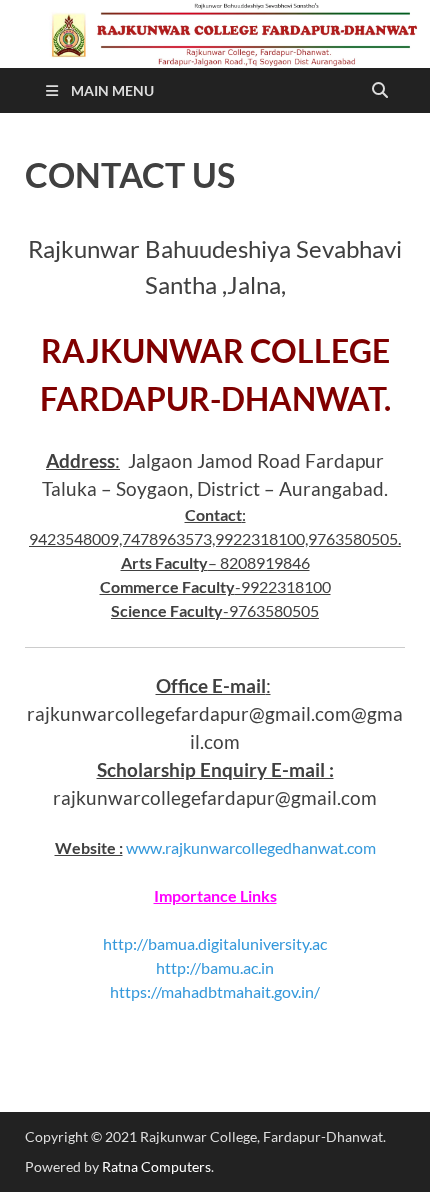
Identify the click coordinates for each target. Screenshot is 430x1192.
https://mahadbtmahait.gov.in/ (215, 991)
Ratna (120, 1166)
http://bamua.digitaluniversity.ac (215, 943)
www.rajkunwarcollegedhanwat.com (251, 847)
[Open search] (380, 91)
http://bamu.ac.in (215, 967)
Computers (176, 1166)
